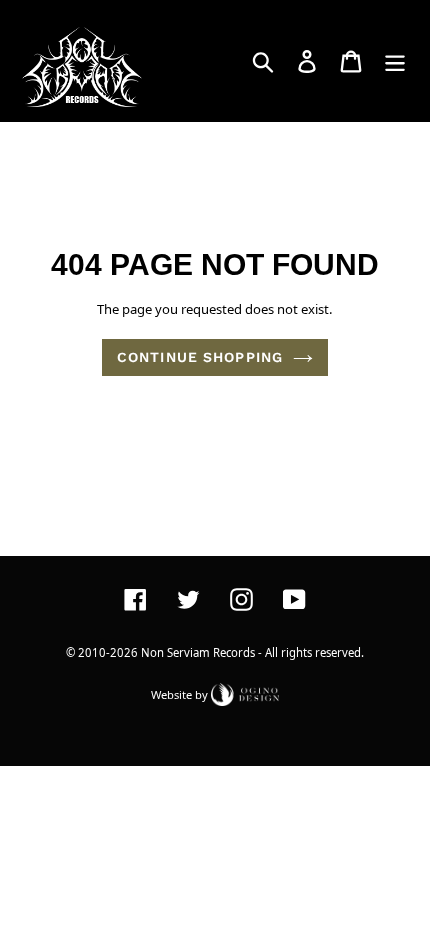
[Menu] (395, 61)
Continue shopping (200, 357)
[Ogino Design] (245, 693)
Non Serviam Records (198, 652)
